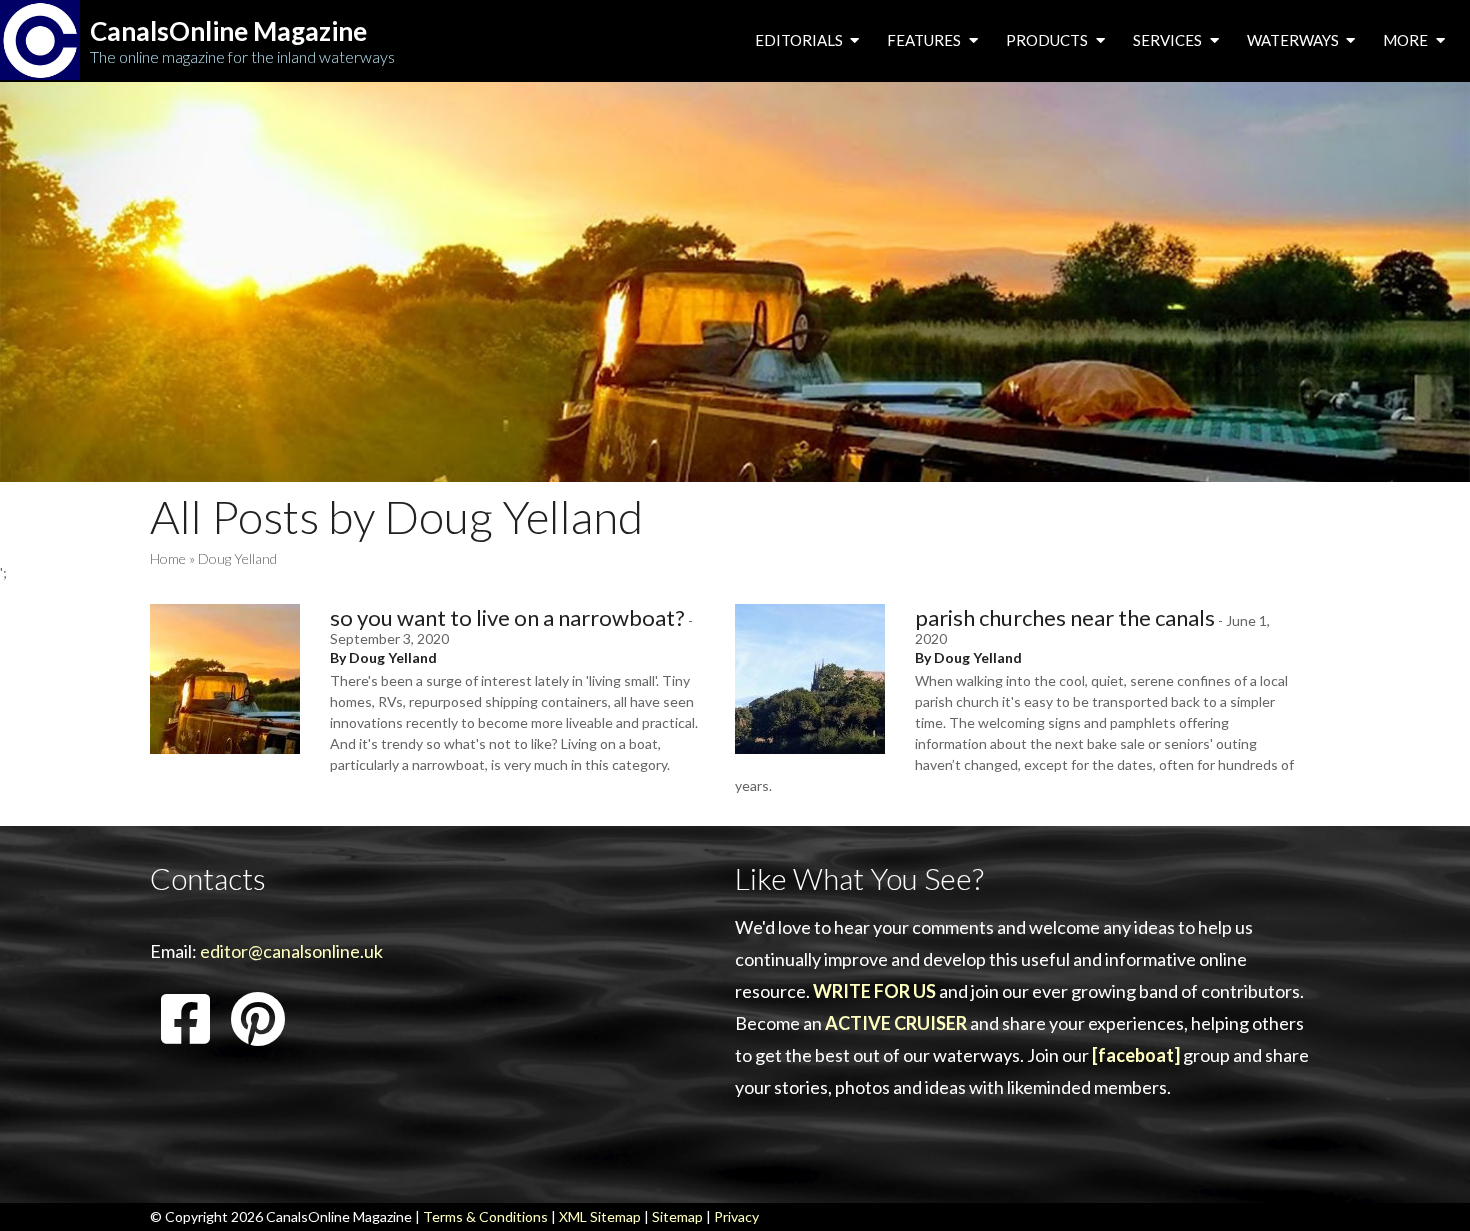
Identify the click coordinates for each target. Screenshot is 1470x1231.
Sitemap (677, 1216)
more (1407, 40)
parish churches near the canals (1065, 617)
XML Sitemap (600, 1216)
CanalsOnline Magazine (228, 31)
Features (925, 40)
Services (1169, 40)
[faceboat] (1136, 1055)
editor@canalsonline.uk (291, 951)
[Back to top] (1424, 1185)
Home (168, 558)
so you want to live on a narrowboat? (507, 617)
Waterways (1294, 40)
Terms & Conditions (485, 1216)
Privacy (736, 1216)
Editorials (800, 40)
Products (1048, 40)
